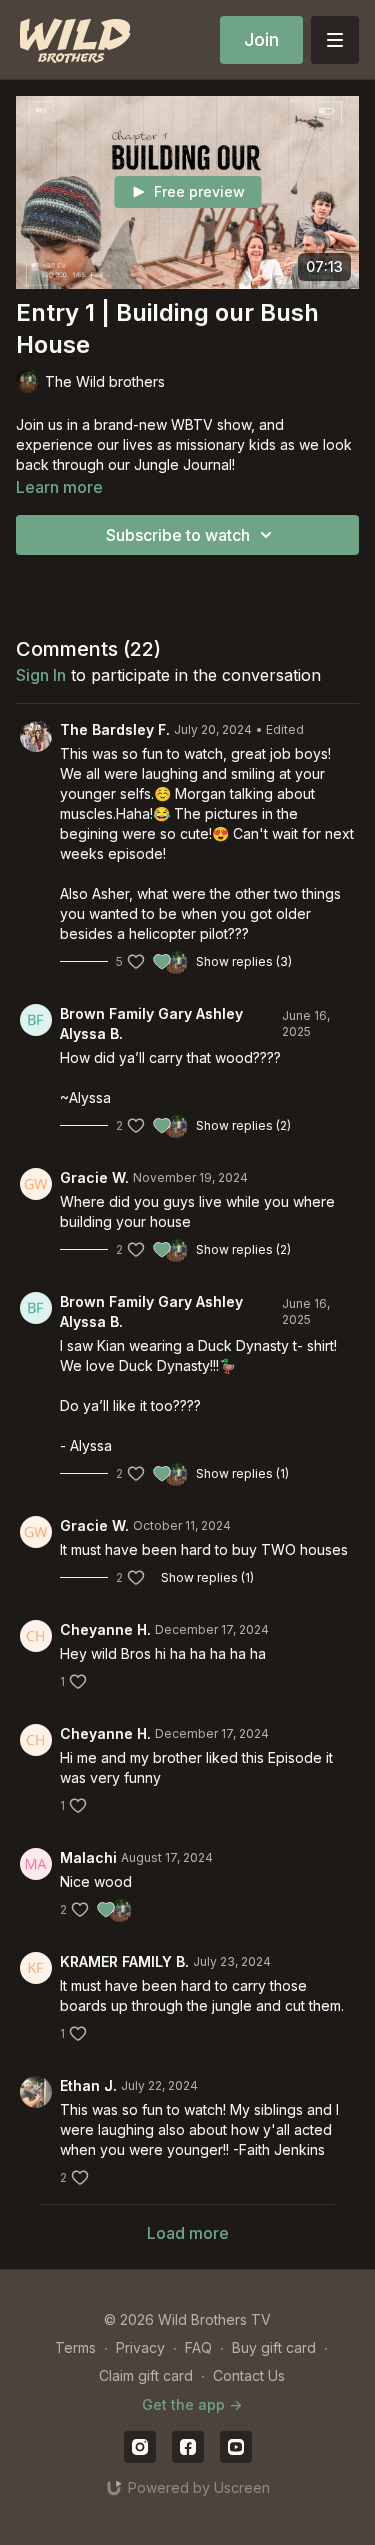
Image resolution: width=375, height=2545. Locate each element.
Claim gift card (146, 2375)
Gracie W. (94, 1177)
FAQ (198, 2347)
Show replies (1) (242, 1473)
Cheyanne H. (105, 1629)
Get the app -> (192, 2404)
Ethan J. (88, 2085)
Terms (75, 2347)
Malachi (88, 1857)
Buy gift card (274, 2347)
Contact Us (249, 2375)
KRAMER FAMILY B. (124, 1961)
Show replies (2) (243, 1125)
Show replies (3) (244, 961)
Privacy (140, 2347)
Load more (188, 2233)
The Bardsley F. (115, 729)
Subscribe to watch (178, 535)
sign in (41, 675)
